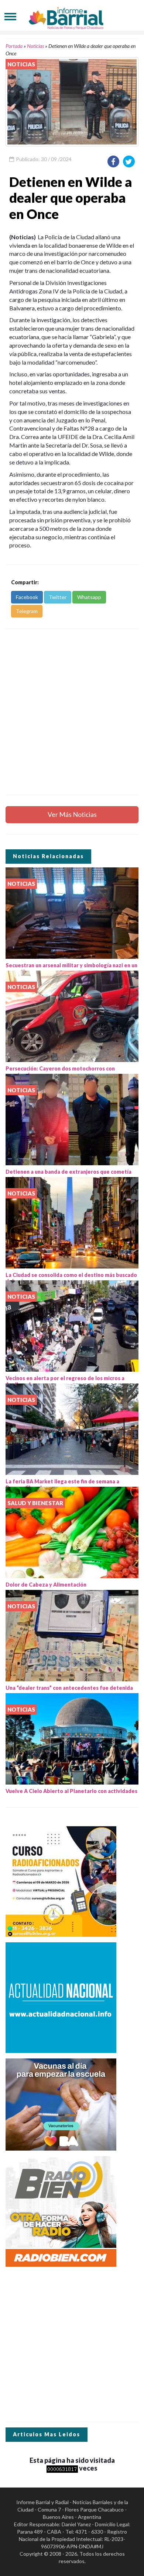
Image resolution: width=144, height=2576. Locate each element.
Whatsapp (89, 597)
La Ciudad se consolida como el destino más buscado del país (71, 1278)
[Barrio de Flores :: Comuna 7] (72, 16)
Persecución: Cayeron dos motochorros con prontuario (60, 1072)
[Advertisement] (72, 712)
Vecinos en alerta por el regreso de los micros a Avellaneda (65, 1381)
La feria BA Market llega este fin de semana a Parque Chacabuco (62, 1484)
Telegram (27, 611)
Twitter (58, 597)
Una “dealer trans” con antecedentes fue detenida (69, 1688)
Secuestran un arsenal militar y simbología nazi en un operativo (71, 968)
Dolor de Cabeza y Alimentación (46, 1585)
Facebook (27, 597)
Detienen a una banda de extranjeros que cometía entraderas (68, 1175)
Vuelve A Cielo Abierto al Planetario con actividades (71, 1791)
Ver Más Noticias (72, 814)
